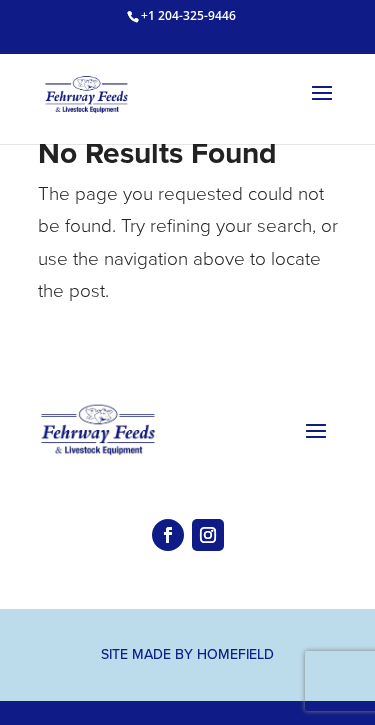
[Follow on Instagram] (208, 535)
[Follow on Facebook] (168, 535)
